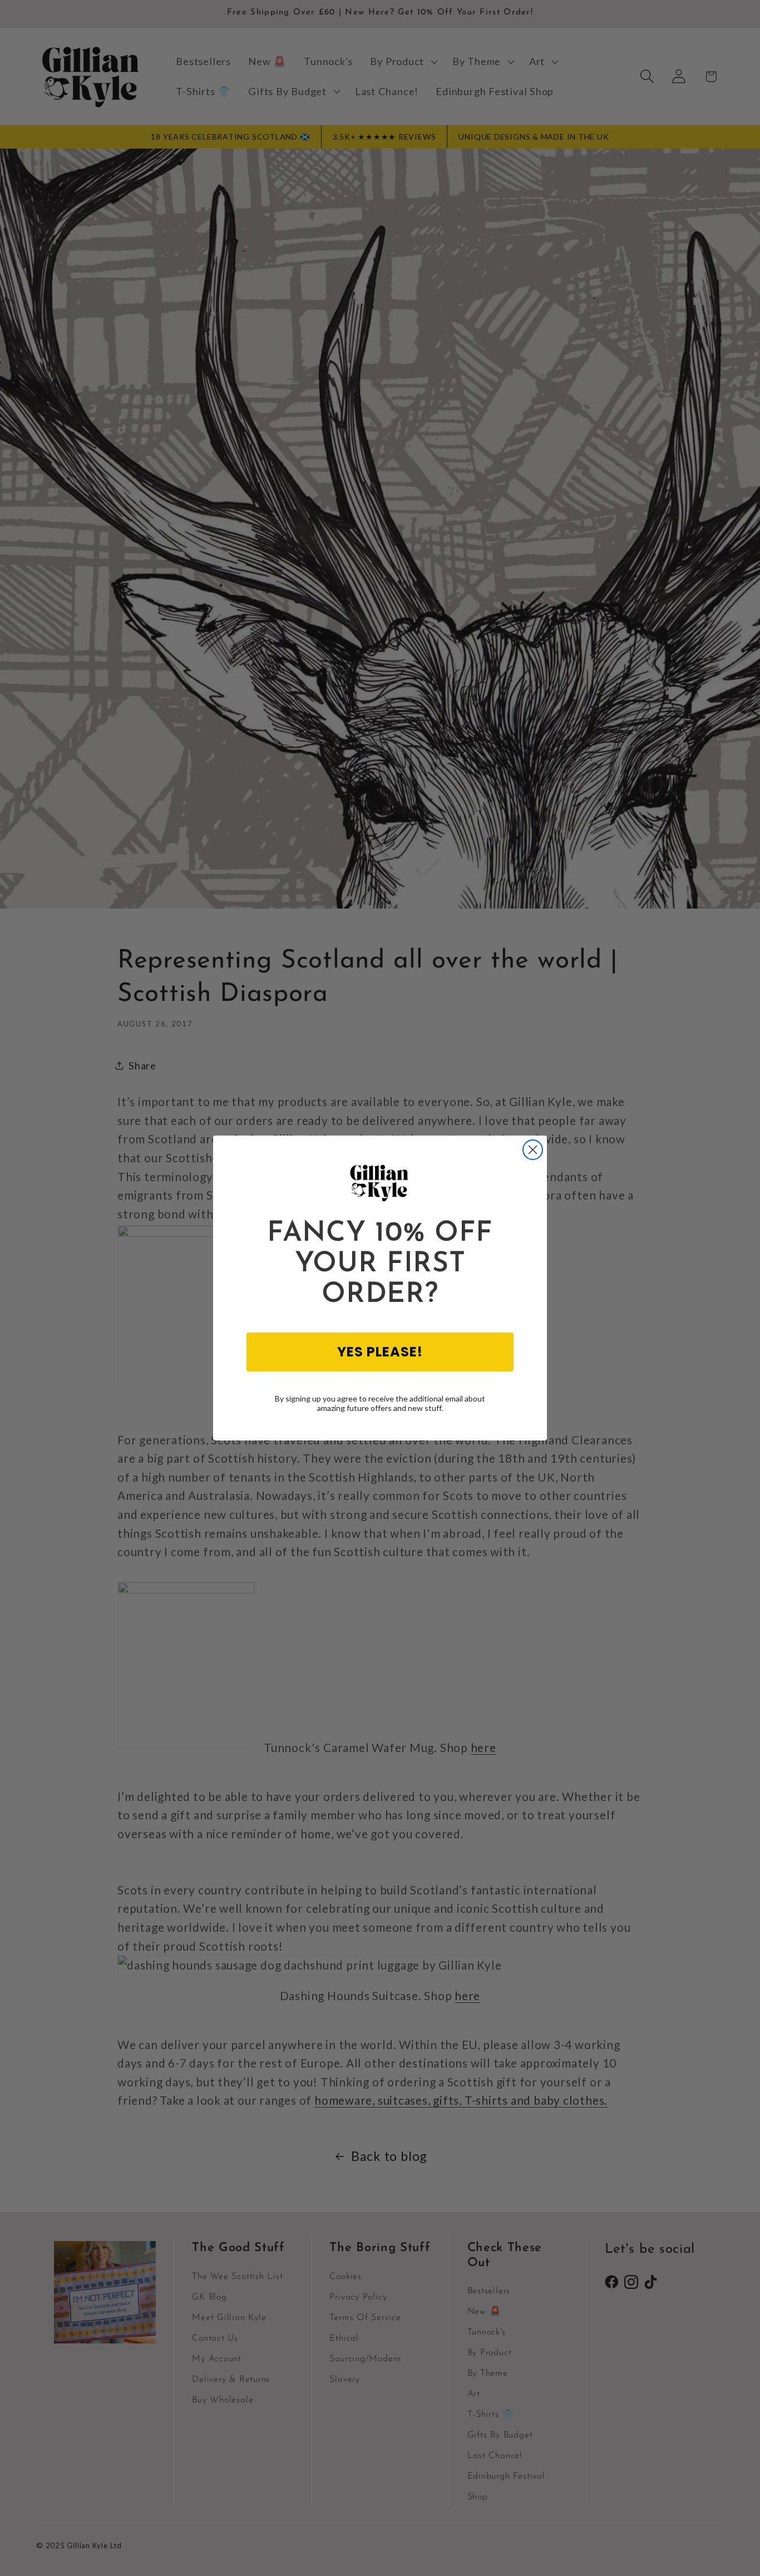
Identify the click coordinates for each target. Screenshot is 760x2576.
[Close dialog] (533, 1150)
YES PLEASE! (380, 1352)
